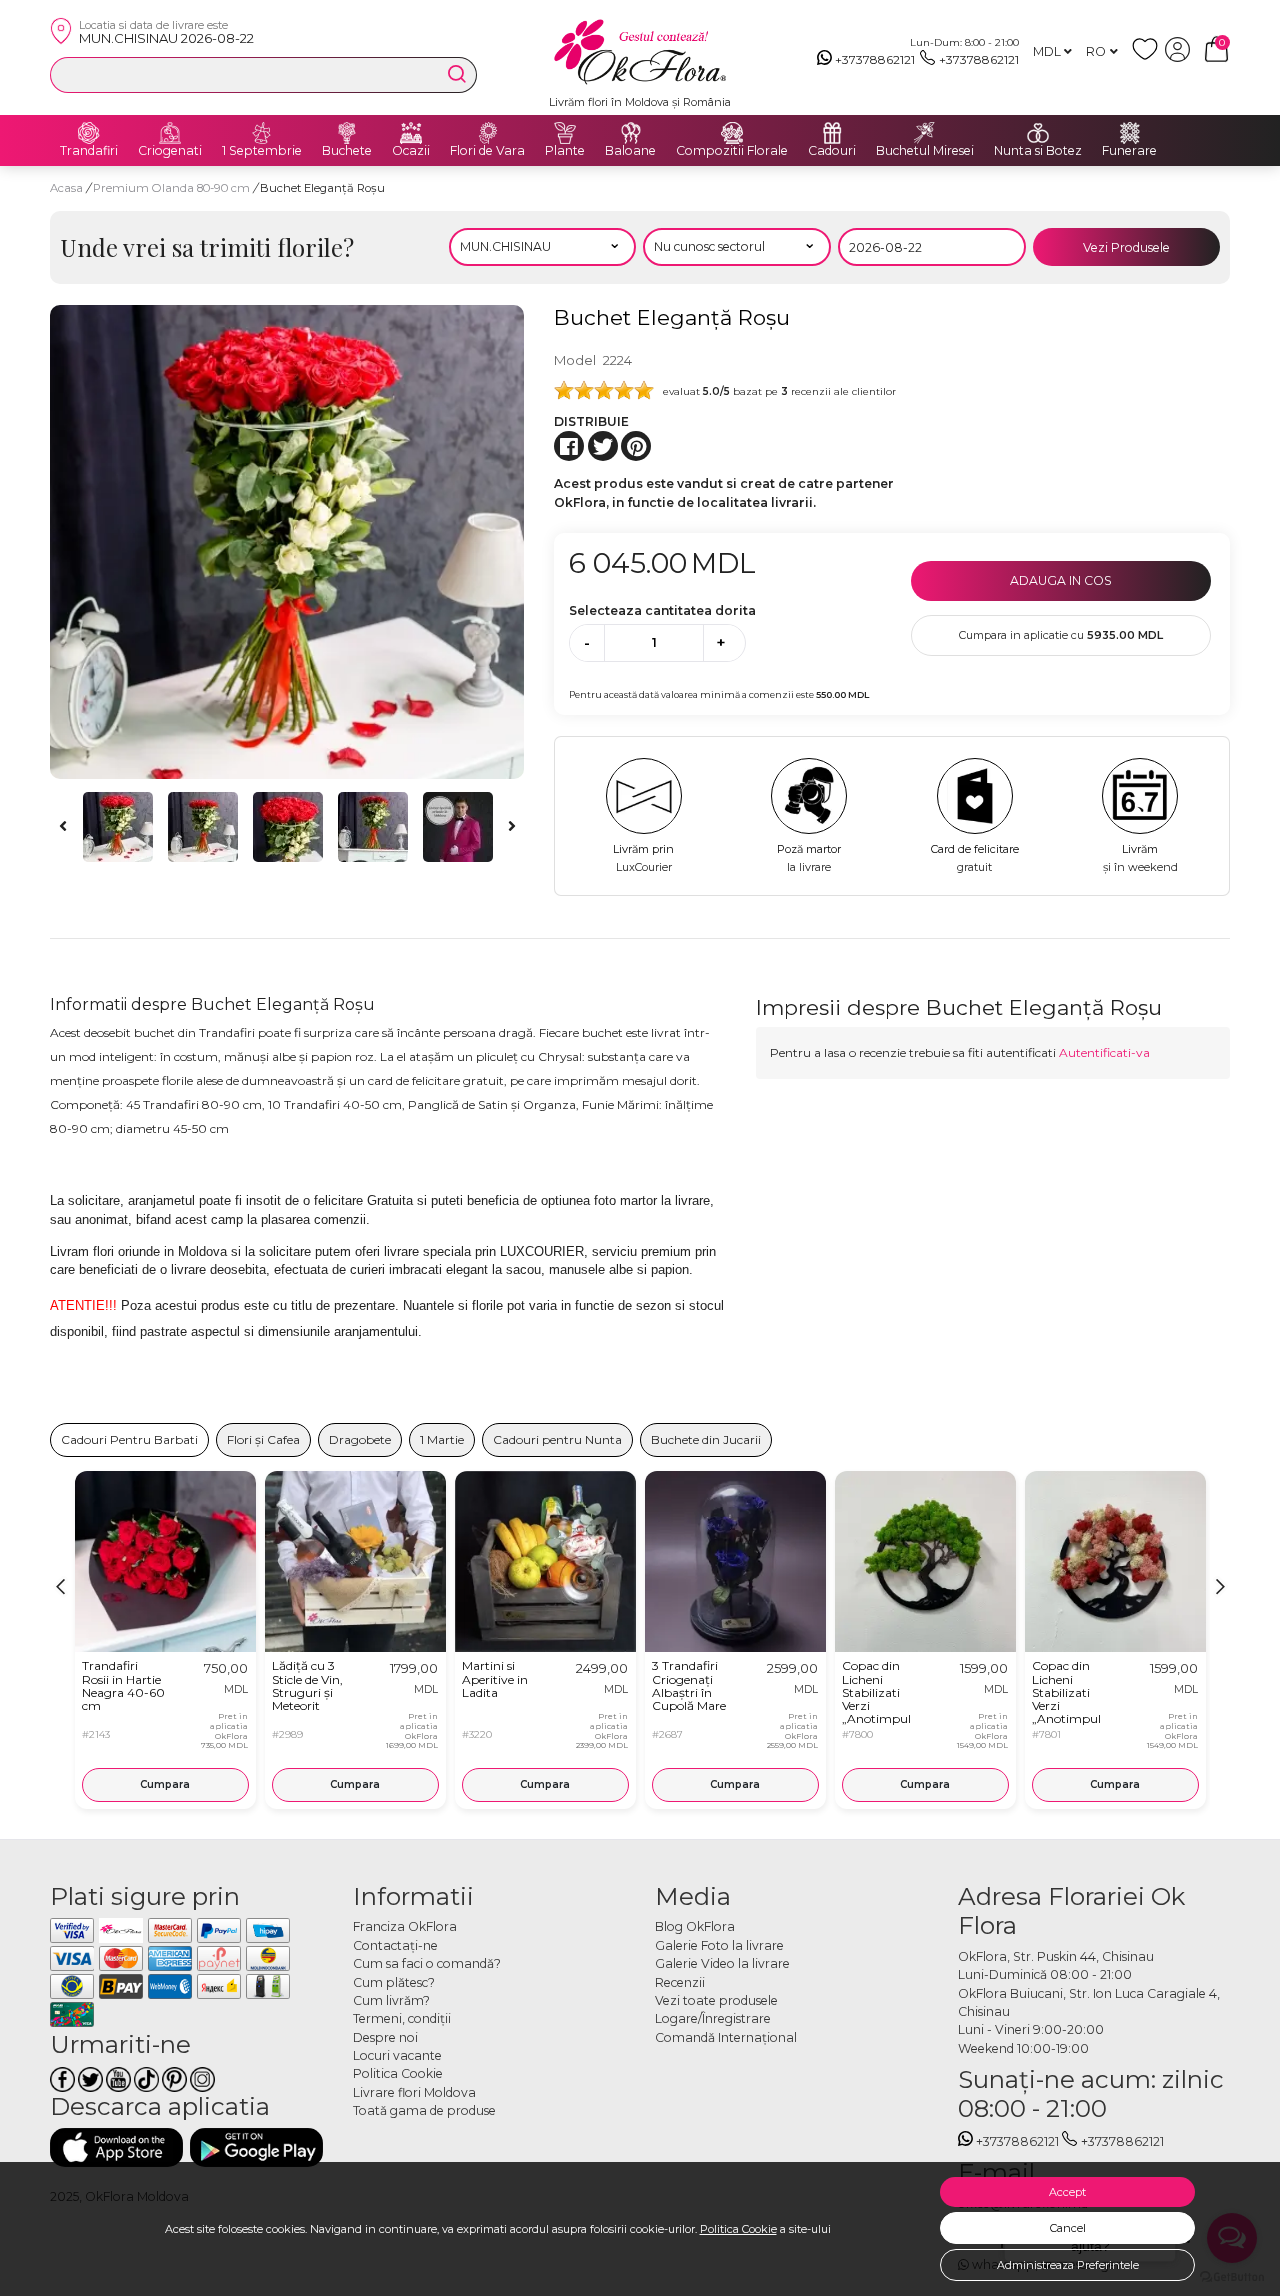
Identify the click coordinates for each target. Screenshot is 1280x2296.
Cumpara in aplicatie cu (1061, 635)
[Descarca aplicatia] (116, 2147)
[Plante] (565, 133)
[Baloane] (631, 133)
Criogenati (170, 151)
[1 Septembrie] (262, 133)
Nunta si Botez (1038, 151)
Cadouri (832, 151)
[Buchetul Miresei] (925, 133)
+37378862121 (875, 59)
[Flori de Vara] (488, 133)
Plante (565, 151)
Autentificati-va (1104, 1052)
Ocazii (411, 151)
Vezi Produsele (1126, 247)
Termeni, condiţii (402, 2018)
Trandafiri (89, 151)
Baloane (630, 151)
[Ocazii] (411, 133)
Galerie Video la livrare (722, 1963)
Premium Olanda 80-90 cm (173, 188)
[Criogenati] (170, 133)
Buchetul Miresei (925, 151)
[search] (457, 74)
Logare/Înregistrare (713, 2018)
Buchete (347, 151)
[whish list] (1148, 57)
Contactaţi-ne (395, 1945)
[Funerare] (1130, 133)
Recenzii (680, 1982)
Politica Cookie (738, 2229)
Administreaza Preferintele (1068, 2265)
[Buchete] (347, 133)
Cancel (1068, 2228)
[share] (569, 446)
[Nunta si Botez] (1038, 133)
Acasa (66, 188)
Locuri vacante (397, 2055)
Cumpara (165, 1784)
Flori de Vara (487, 151)
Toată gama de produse (424, 2110)
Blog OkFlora (695, 1926)
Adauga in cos (1061, 580)
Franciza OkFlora (405, 1926)
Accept (1067, 2192)
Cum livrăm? (391, 2000)
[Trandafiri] (89, 133)
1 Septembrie (262, 151)
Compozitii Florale (732, 151)
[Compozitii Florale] (732, 133)
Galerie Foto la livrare (719, 1945)
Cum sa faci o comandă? (427, 1963)
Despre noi (385, 2037)
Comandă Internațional (726, 2037)
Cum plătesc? (394, 1982)
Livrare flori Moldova (414, 2092)
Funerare (1129, 151)
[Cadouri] (832, 133)
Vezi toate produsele (716, 2000)
